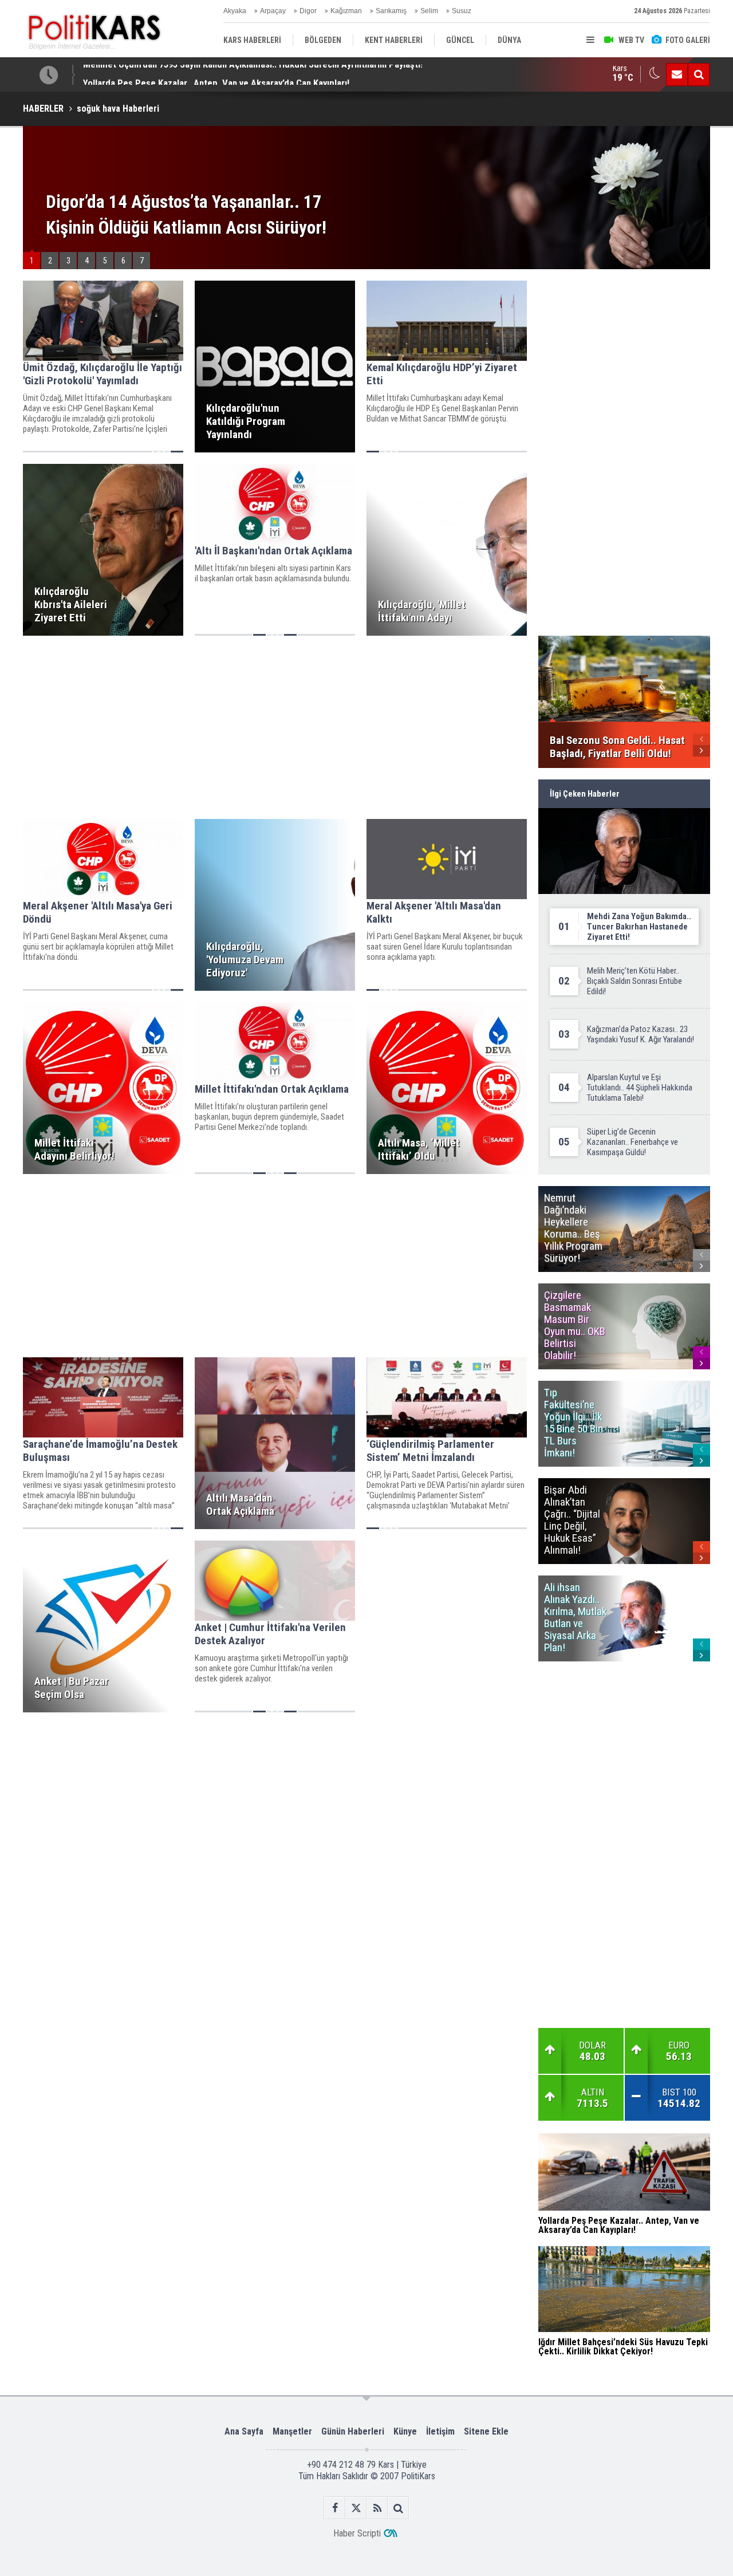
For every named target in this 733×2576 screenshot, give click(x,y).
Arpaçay (273, 11)
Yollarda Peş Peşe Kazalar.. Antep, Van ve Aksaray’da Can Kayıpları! (216, 74)
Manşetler (292, 2431)
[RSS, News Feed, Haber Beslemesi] (377, 2508)
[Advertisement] (275, 727)
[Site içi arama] (699, 74)
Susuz (462, 11)
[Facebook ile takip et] (335, 2508)
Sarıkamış (391, 11)
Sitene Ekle (486, 2431)
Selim (429, 11)
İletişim (440, 2431)
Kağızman (346, 11)
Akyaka (235, 11)
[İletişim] (677, 74)
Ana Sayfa (244, 2431)
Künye (405, 2431)
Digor (308, 11)
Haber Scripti (357, 2533)
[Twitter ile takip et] (356, 2508)
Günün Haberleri (353, 2431)
